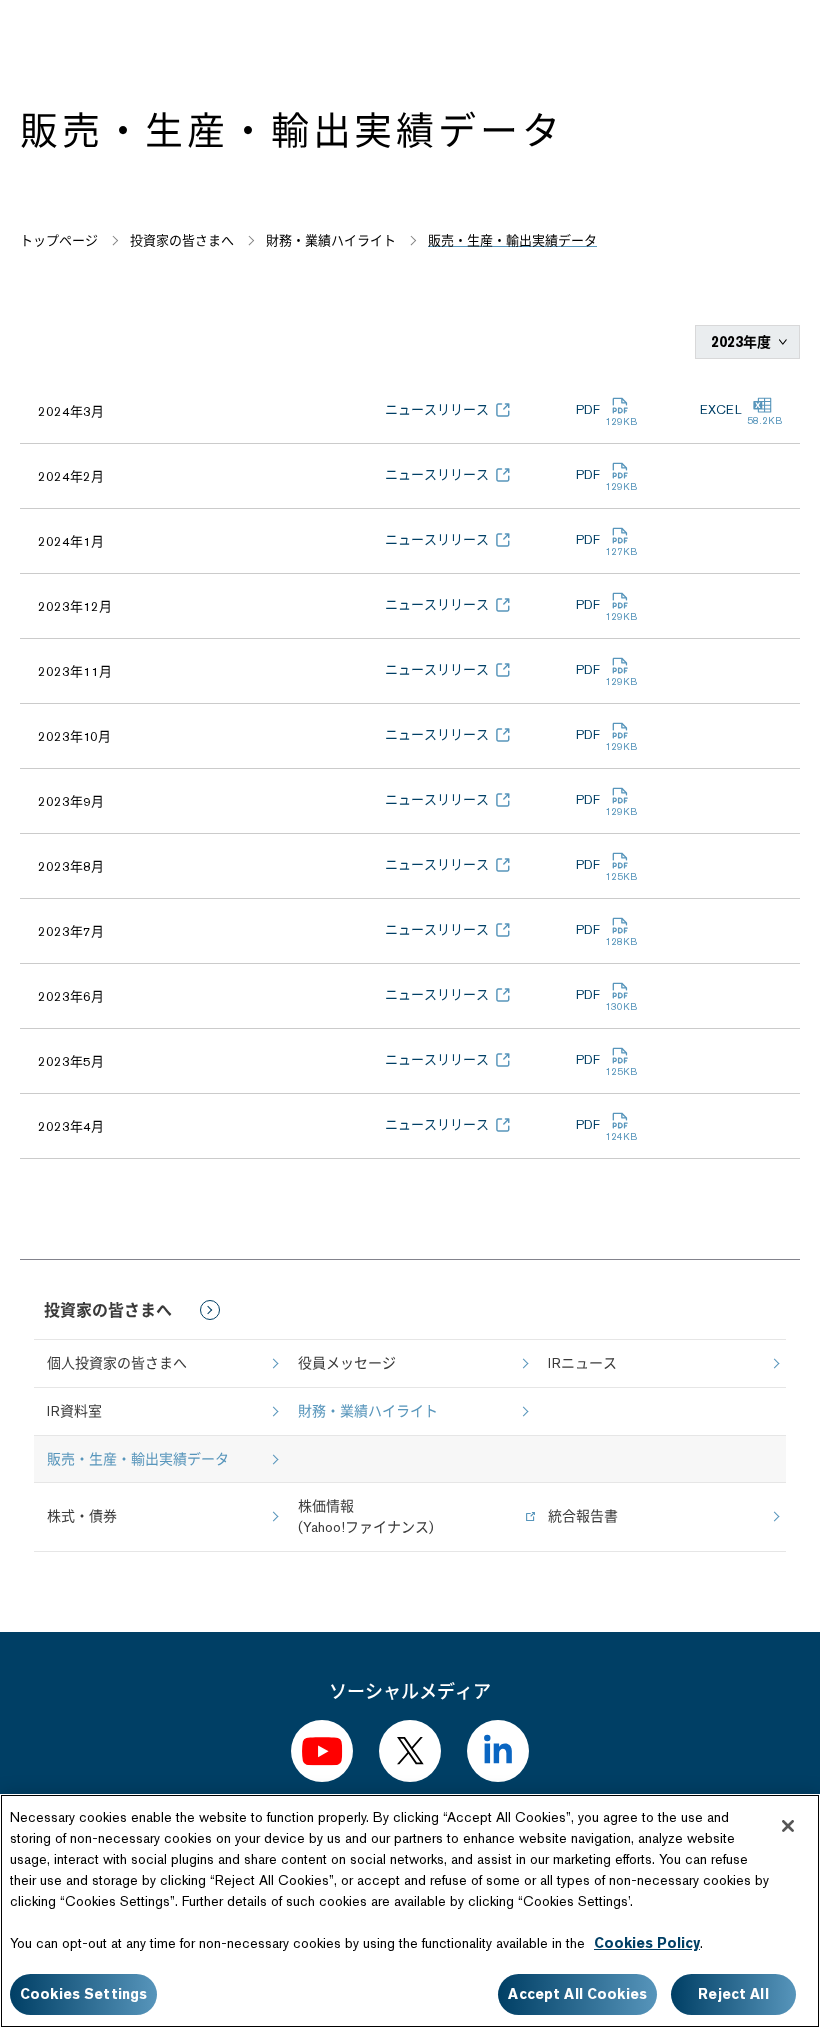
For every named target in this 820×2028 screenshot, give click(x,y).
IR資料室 (74, 1411)
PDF (588, 409)
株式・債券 (82, 1516)
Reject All (733, 1994)
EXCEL (721, 409)
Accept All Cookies (577, 1994)
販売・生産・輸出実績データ (138, 1459)
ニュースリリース (437, 409)
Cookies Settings (83, 1994)
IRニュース (582, 1363)
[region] (410, 1911)
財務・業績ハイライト (368, 1411)
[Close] (788, 1826)
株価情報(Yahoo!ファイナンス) (366, 1516)
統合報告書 (583, 1516)
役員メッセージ (347, 1363)
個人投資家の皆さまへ (117, 1363)
